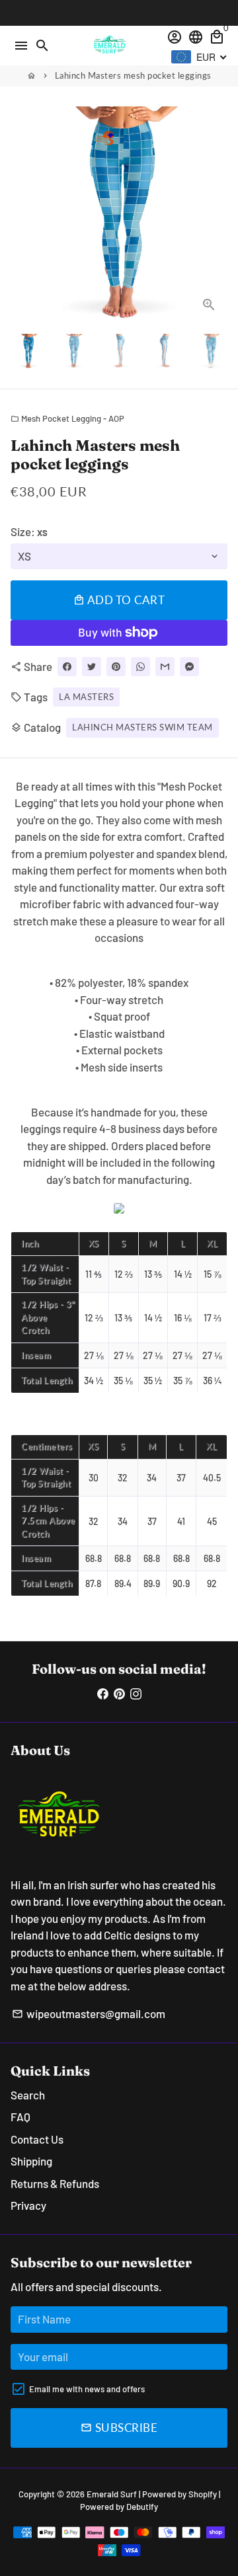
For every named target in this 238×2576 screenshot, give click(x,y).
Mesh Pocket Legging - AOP (67, 418)
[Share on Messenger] (189, 667)
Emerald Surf (112, 2494)
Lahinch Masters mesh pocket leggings (133, 75)
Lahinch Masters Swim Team (142, 727)
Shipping (31, 2161)
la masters (86, 697)
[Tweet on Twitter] (92, 667)
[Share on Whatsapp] (140, 667)
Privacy (28, 2205)
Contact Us (37, 2139)
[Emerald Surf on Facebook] (103, 1693)
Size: (29, 531)
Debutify (142, 2507)
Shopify (203, 2494)
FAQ (20, 2117)
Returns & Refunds (55, 2183)
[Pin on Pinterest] (116, 667)
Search (28, 2095)
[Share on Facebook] (67, 667)
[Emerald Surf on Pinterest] (119, 1693)
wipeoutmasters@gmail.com (89, 2013)
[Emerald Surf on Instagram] (136, 1693)
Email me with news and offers (87, 2389)
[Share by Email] (165, 667)
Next (215, 215)
